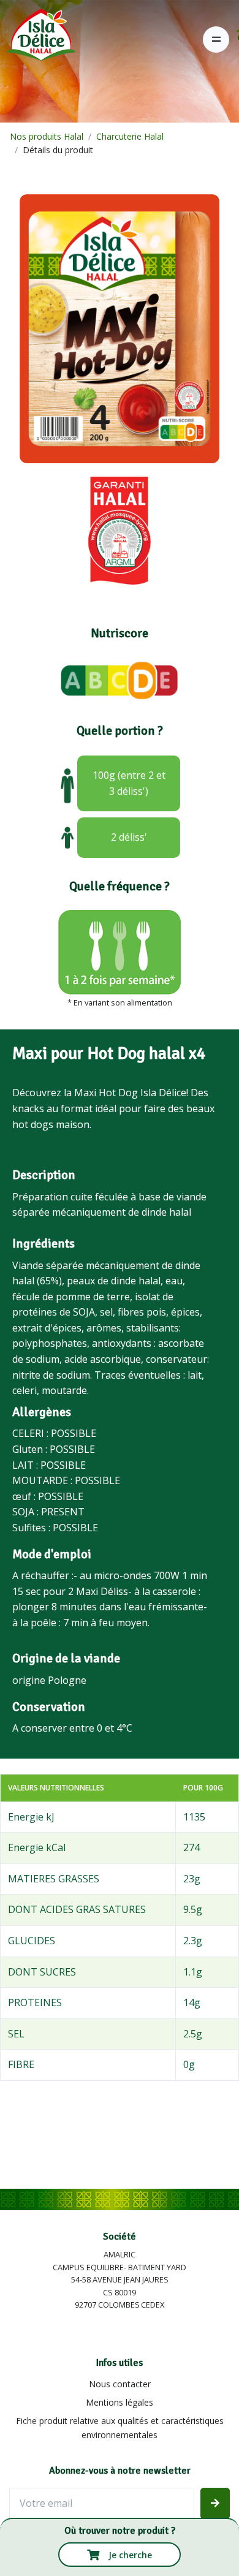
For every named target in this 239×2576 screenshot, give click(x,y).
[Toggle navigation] (216, 40)
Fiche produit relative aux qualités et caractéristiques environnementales (120, 2427)
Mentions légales (120, 2402)
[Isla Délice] (38, 39)
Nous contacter (120, 2384)
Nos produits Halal (47, 136)
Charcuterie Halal (130, 136)
